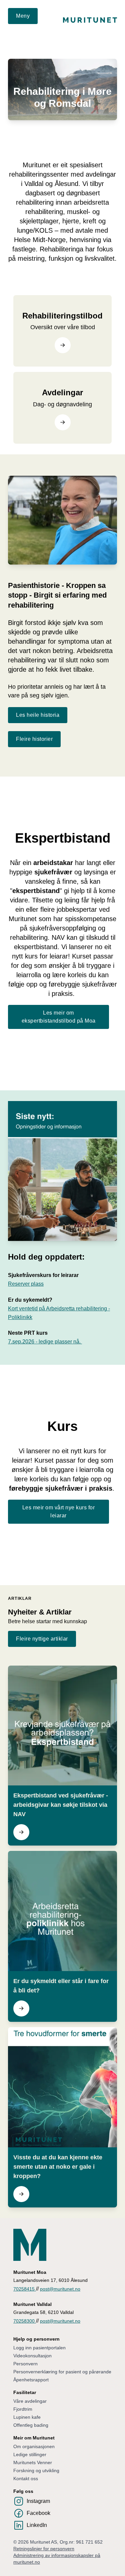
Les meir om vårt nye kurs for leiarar (59, 1512)
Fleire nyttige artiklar (42, 1639)
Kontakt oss (26, 2479)
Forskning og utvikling (36, 2471)
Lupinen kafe (27, 2417)
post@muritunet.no (60, 2289)
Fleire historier (34, 739)
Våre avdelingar (30, 2401)
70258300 (25, 2321)
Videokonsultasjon (32, 2356)
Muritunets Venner (33, 2462)
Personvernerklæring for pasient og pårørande (62, 2372)
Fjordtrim (23, 2409)
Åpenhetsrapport (31, 2380)
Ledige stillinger (30, 2454)
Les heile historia (38, 715)
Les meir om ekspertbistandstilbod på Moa (59, 1017)
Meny (23, 16)
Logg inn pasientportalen (39, 2348)
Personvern (25, 2364)
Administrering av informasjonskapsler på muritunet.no (57, 2559)
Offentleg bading (31, 2425)
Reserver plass (26, 1284)
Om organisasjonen (34, 2446)
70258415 (25, 2289)
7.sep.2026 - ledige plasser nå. (45, 1342)
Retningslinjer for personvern (44, 2549)
